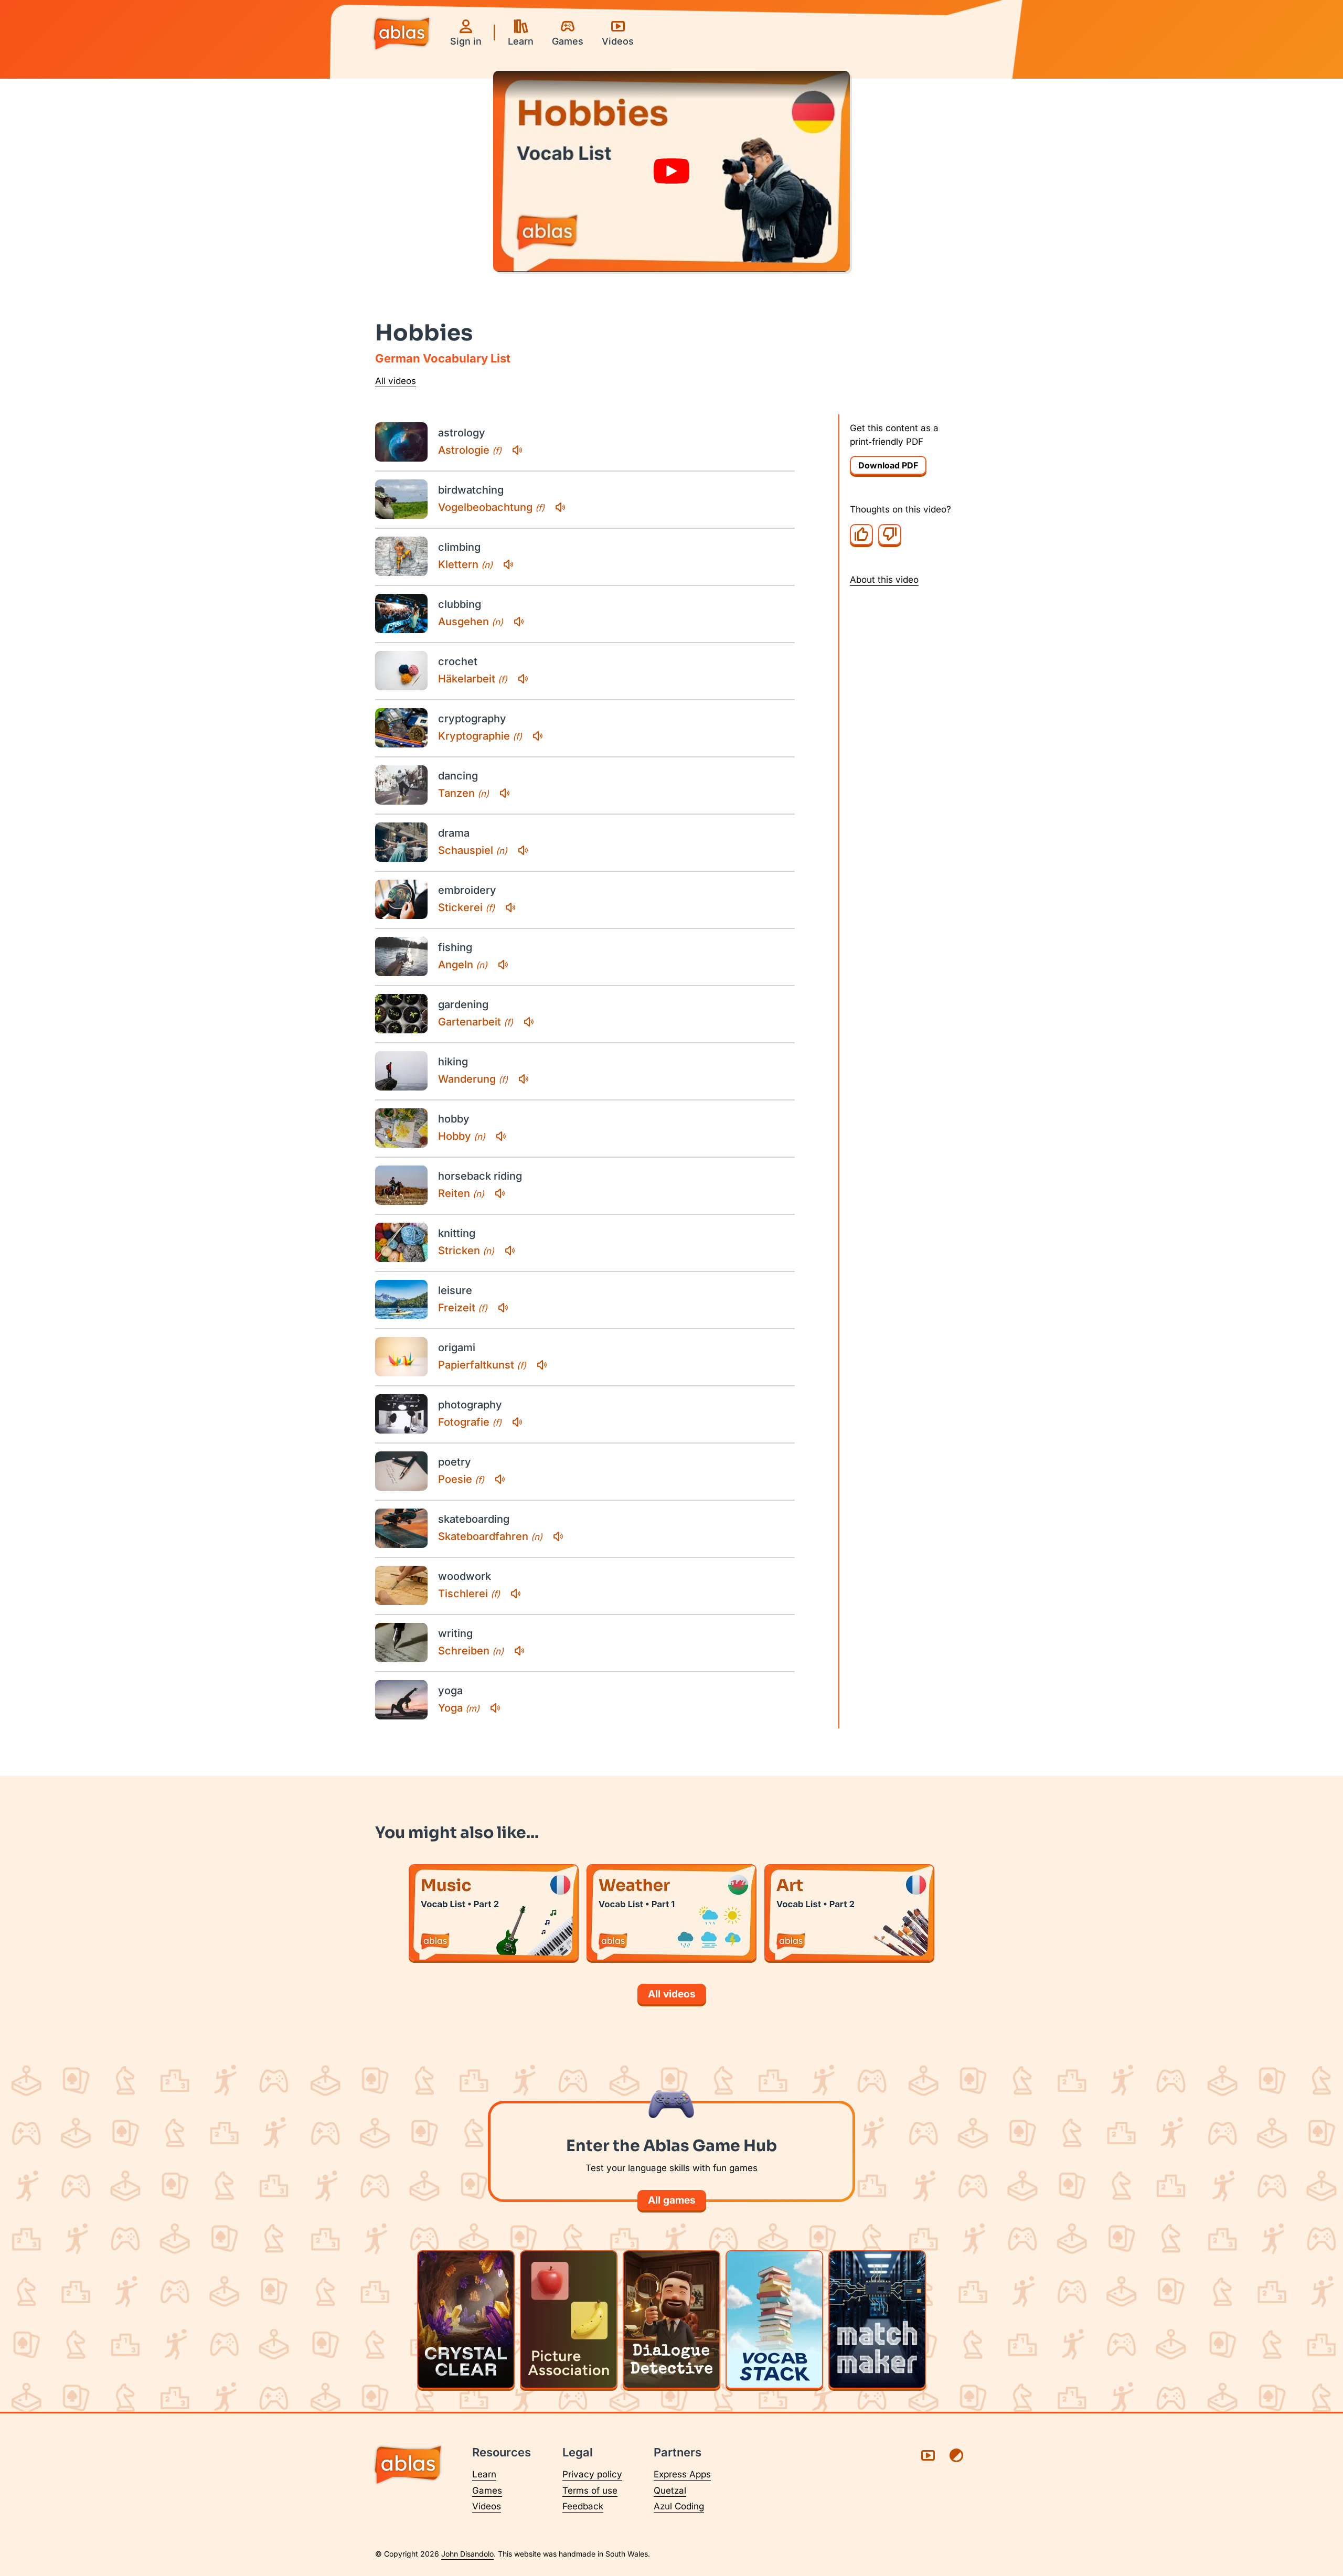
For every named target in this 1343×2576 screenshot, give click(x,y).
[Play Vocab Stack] (774, 2320)
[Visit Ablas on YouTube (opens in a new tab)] (928, 2455)
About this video (884, 579)
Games (487, 2491)
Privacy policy (592, 2474)
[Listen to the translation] (517, 450)
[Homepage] (402, 35)
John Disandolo (467, 2554)
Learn (484, 2474)
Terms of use (590, 2491)
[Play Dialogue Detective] (671, 2320)
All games (672, 2200)
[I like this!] (861, 534)
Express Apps (682, 2474)
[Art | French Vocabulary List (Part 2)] (849, 1912)
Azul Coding (679, 2506)
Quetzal (670, 2491)
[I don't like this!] (890, 534)
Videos (487, 2506)
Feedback (583, 2506)
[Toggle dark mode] (956, 2455)
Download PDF (888, 465)
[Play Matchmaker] (877, 2320)
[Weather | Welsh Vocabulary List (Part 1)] (671, 1912)
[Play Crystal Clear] (466, 2320)
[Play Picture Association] (569, 2320)
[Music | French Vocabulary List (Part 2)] (494, 1912)
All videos (396, 381)
